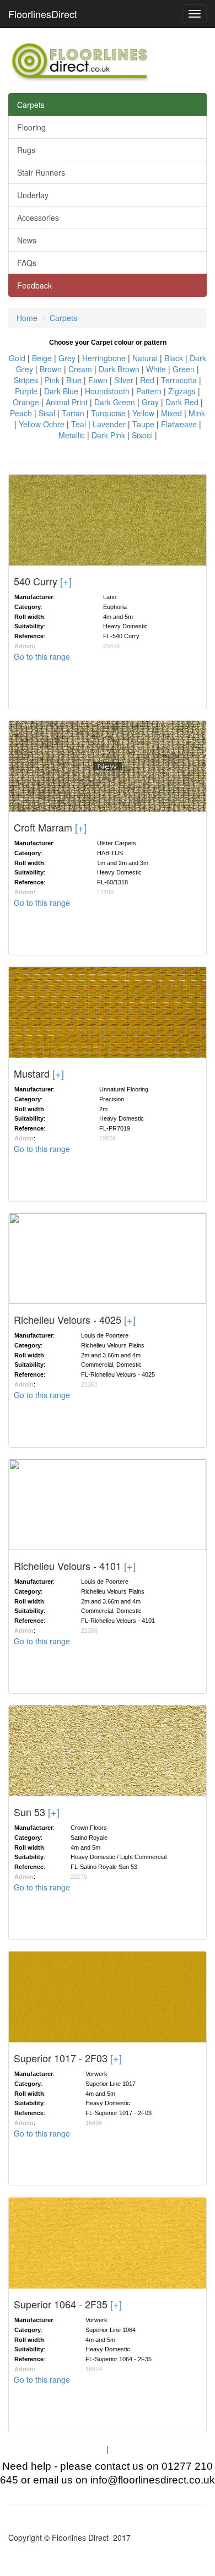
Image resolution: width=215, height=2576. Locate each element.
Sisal (47, 413)
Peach (21, 413)
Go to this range (42, 656)
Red (147, 380)
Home (27, 318)
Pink (52, 380)
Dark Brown (119, 369)
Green (184, 369)
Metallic (72, 435)
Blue (74, 380)
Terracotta (179, 380)
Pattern (149, 391)
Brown (51, 369)
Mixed (171, 413)
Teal (79, 424)
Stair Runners (41, 172)
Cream (80, 369)
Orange (26, 402)
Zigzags (182, 391)
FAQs (27, 263)
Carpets (31, 105)
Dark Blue (61, 391)
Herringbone (104, 358)
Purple (26, 391)
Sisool (142, 435)
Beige (42, 358)
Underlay (33, 195)
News (27, 240)
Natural (145, 358)
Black (174, 358)
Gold (17, 358)
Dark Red (182, 402)
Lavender (109, 424)
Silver (124, 380)
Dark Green (115, 402)
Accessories (38, 218)
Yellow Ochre (42, 424)
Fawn (98, 380)
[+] (66, 581)
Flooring (31, 127)
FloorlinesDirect (43, 14)
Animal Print (67, 402)
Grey (67, 358)
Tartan (73, 413)
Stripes (26, 380)
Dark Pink (108, 435)
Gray (150, 402)
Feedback (34, 285)
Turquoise (108, 413)
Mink (197, 413)
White (156, 369)
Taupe (143, 424)
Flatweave (179, 424)
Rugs (26, 150)
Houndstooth (107, 391)
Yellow (143, 413)
